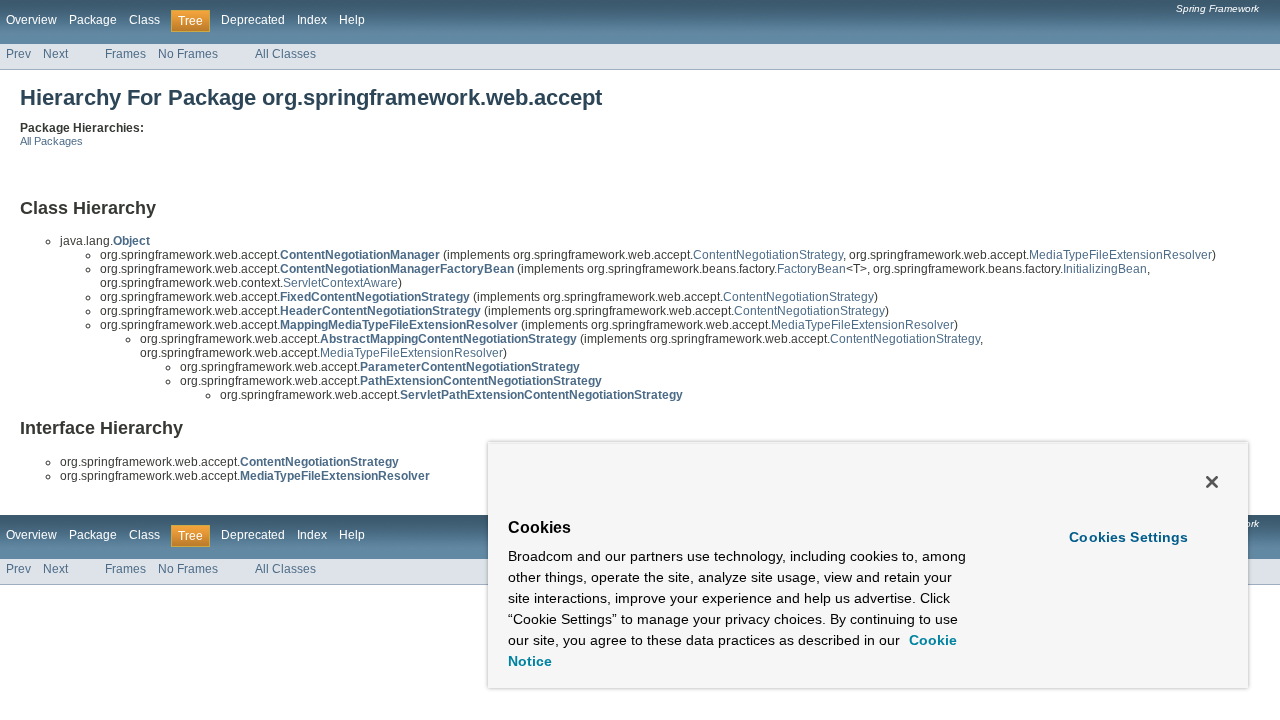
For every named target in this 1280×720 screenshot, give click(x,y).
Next (55, 54)
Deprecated (253, 20)
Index (312, 20)
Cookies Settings (1128, 537)
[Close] (1212, 482)
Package (93, 20)
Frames (125, 54)
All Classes (285, 54)
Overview (31, 20)
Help (352, 20)
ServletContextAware (340, 283)
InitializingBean (1105, 269)
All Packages (51, 141)
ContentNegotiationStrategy (768, 255)
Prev (18, 54)
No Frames (188, 54)
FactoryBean (811, 269)
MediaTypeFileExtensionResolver (1120, 255)
